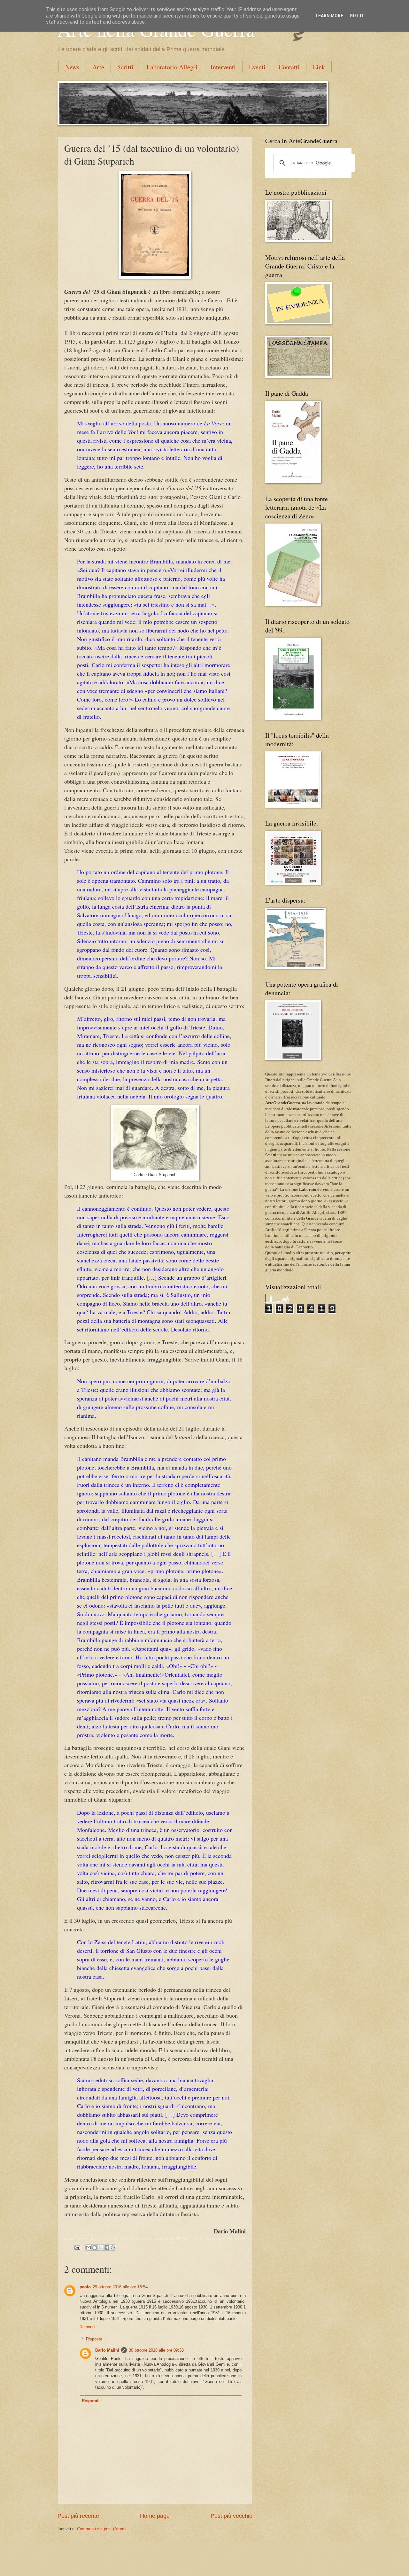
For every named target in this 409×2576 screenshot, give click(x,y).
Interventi (223, 67)
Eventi (257, 67)
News (72, 67)
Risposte (94, 2339)
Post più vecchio (232, 2516)
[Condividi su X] (101, 2247)
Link (319, 67)
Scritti (125, 67)
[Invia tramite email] (89, 2247)
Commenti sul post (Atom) (101, 2529)
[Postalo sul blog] (95, 2247)
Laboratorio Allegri (172, 67)
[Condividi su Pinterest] (113, 2247)
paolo (85, 2287)
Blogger (230, 2563)
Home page (155, 2516)
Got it (357, 16)
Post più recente (78, 2516)
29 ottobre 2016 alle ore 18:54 (120, 2287)
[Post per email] (77, 2247)
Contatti (289, 67)
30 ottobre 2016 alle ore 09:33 (156, 2350)
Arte (98, 67)
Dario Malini (107, 2350)
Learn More (329, 16)
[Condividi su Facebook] (107, 2247)
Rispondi (88, 2327)
